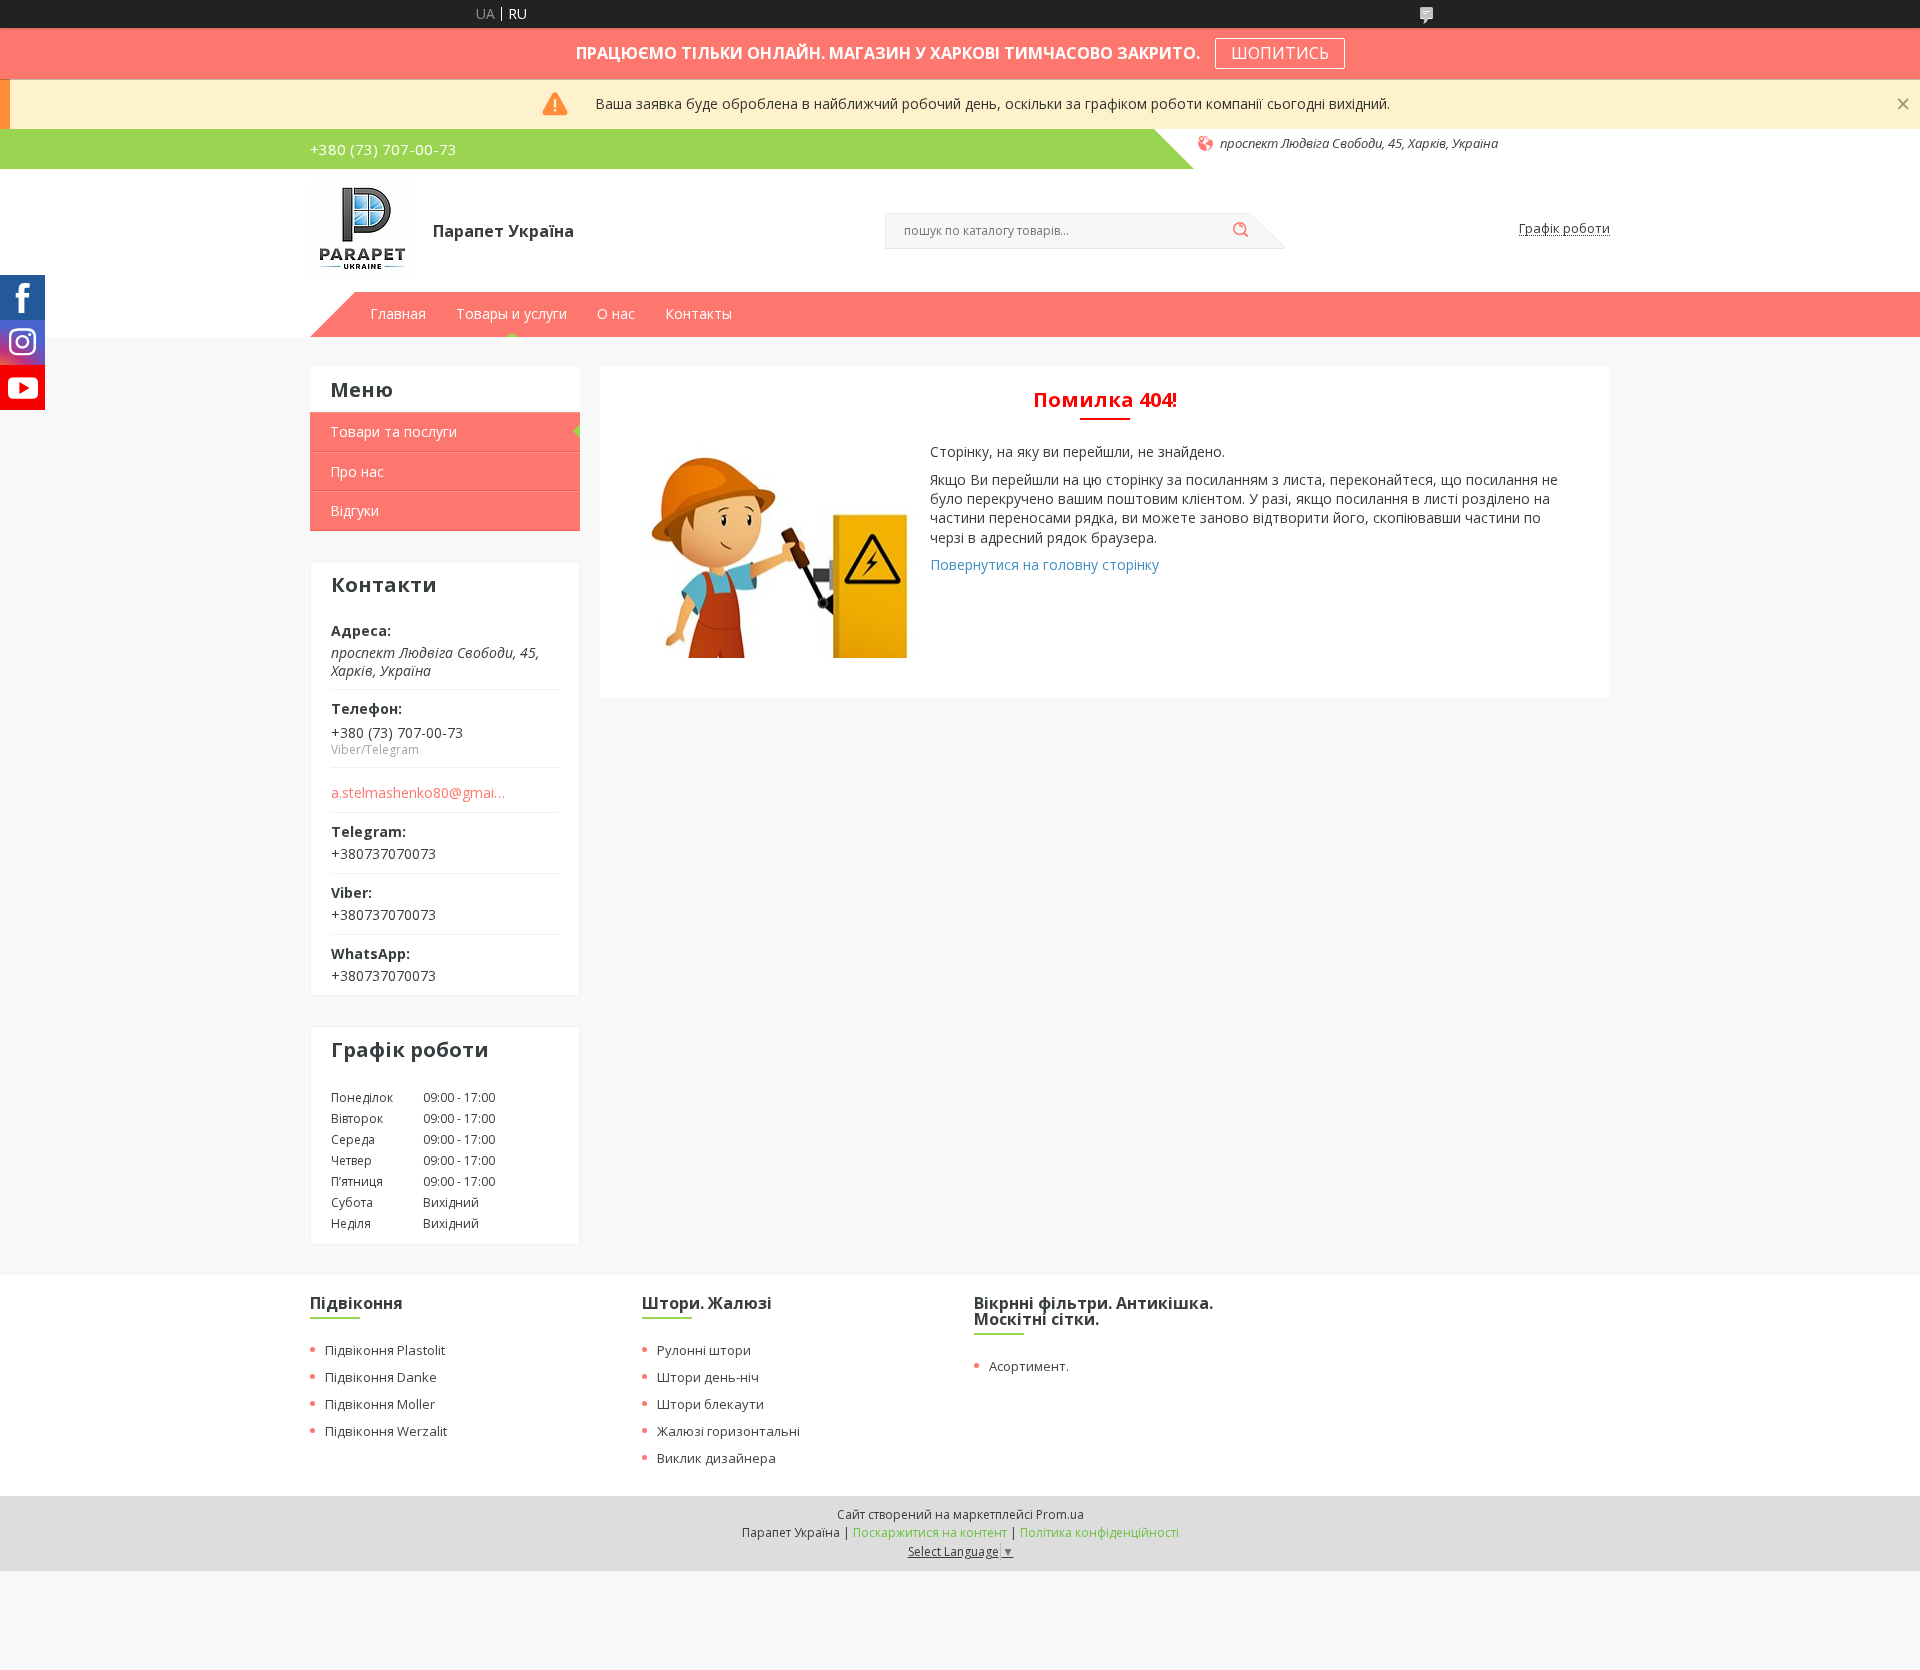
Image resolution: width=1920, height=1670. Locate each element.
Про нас (357, 471)
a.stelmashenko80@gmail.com (418, 793)
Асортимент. (1029, 1366)
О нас (616, 314)
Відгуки (354, 510)
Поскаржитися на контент (930, 1532)
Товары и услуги (511, 314)
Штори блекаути (710, 1404)
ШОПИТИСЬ (1280, 53)
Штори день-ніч (708, 1377)
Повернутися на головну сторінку (1044, 564)
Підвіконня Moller (380, 1404)
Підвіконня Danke (381, 1377)
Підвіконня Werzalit (386, 1431)
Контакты (698, 314)
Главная (398, 314)
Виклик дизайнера (716, 1458)
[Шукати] (1240, 231)
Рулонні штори (704, 1350)
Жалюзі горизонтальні (728, 1431)
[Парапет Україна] (362, 229)
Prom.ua (1060, 1514)
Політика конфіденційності (1099, 1532)
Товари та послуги (393, 431)
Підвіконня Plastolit (385, 1350)
